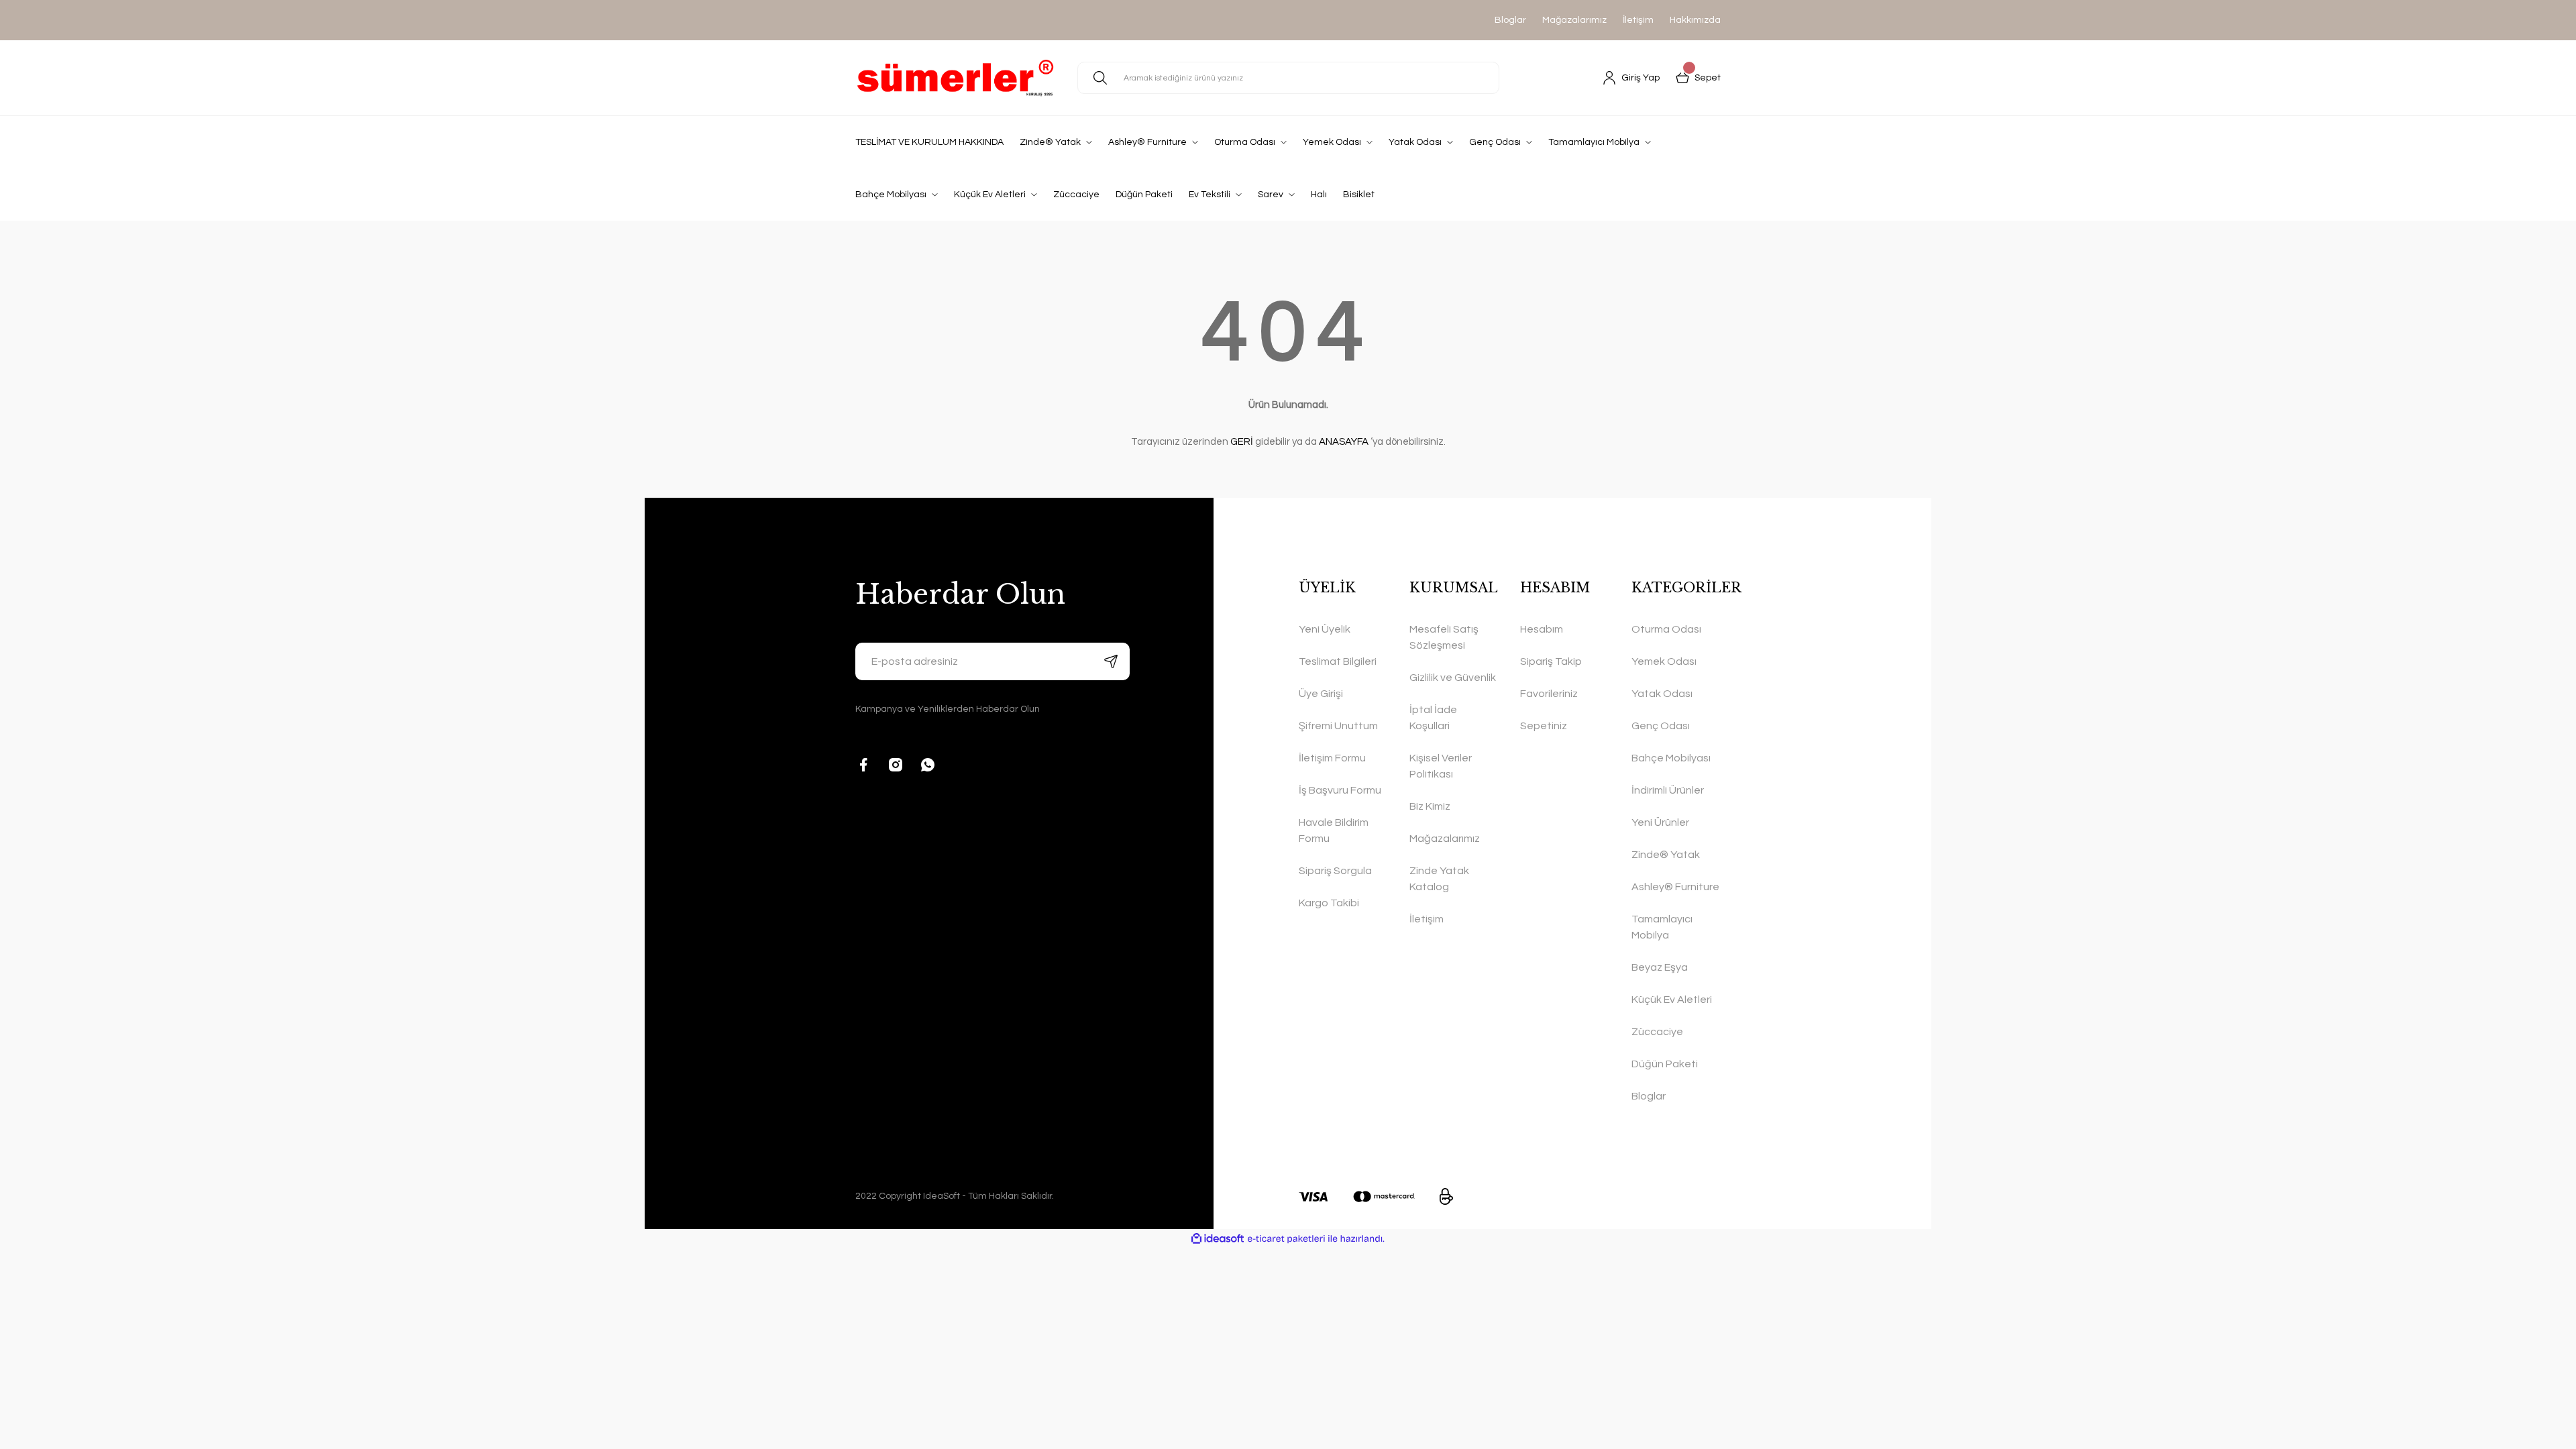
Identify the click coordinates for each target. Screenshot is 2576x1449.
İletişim (1638, 20)
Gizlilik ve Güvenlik (1453, 678)
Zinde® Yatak (1666, 855)
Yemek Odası (1664, 661)
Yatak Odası (1662, 694)
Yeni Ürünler (1660, 822)
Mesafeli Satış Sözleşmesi (1444, 637)
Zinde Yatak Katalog (1439, 879)
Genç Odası (1661, 726)
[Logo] (956, 78)
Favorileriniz (1549, 694)
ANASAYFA (1344, 442)
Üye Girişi (1321, 694)
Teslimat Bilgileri (1338, 661)
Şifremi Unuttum (1338, 726)
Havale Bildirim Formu (1334, 830)
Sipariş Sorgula (1335, 871)
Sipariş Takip (1551, 661)
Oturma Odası (1666, 629)
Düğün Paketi (1665, 1064)
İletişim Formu (1332, 758)
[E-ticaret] (1286, 1239)
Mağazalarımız (1574, 20)
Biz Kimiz (1430, 806)
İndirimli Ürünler (1668, 790)
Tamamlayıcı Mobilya (1662, 927)
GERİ (1242, 442)
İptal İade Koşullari (1433, 718)
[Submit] (1111, 661)
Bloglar (1510, 20)
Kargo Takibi (1329, 903)
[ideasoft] (1218, 1239)
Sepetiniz (1544, 726)
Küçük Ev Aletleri (1672, 1000)
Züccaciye (1657, 1032)
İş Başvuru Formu (1340, 790)
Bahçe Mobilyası (1671, 758)
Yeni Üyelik (1325, 629)
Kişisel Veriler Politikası (1441, 766)
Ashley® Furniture (1675, 887)
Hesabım (1542, 629)
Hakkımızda (1695, 20)
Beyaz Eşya (1660, 967)
